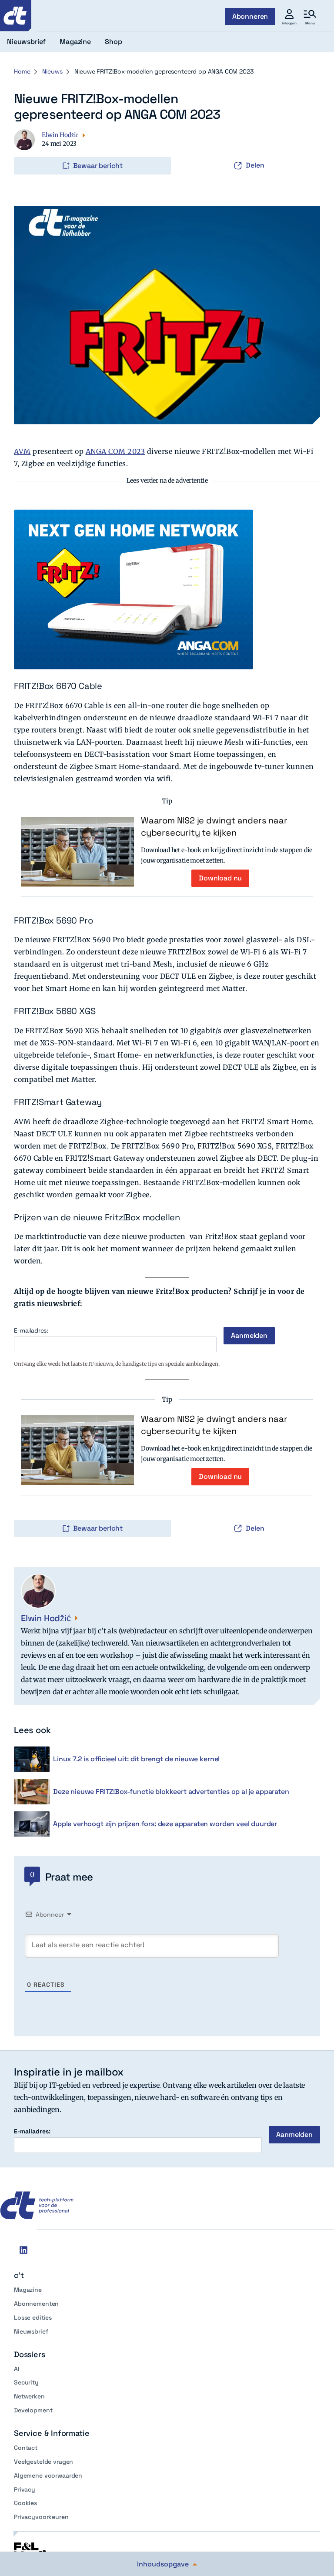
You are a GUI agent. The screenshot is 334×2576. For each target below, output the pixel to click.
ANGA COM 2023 (115, 451)
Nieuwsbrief (31, 2331)
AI (17, 2369)
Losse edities (33, 2317)
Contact (26, 2448)
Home (22, 71)
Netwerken (29, 2396)
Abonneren (250, 16)
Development (33, 2410)
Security (26, 2382)
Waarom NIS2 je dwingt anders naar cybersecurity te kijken (214, 826)
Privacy (25, 2489)
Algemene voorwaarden (48, 2475)
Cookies (25, 2503)
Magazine (28, 2290)
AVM (22, 451)
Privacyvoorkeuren (41, 2517)
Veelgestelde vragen (43, 2462)
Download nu (220, 878)
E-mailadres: (31, 1331)
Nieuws (52, 71)
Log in (26, 148)
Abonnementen (36, 2304)
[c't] (16, 16)
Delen (255, 165)
